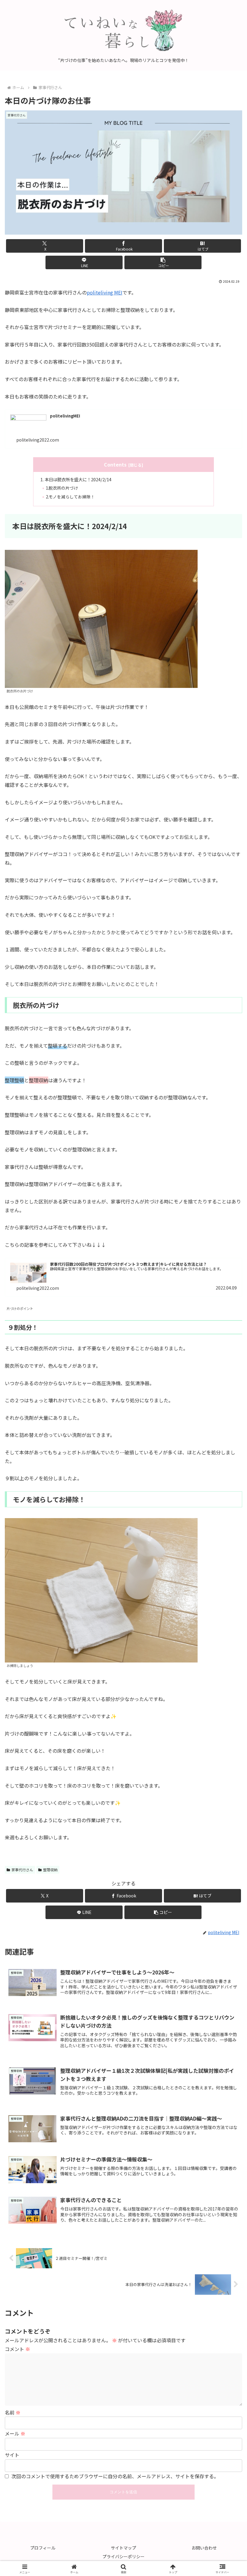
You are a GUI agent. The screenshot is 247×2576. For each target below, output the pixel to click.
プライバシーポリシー (123, 2556)
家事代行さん (22, 1870)
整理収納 (50, 1870)
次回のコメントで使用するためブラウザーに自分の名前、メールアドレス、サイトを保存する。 (115, 2476)
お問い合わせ (204, 2548)
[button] (163, 262)
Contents (115, 465)
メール (15, 2433)
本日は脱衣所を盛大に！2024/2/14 (78, 479)
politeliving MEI (105, 292)
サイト (12, 2455)
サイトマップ (123, 2548)
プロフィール (43, 2548)
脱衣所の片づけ (63, 488)
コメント (17, 2349)
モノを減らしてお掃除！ (72, 497)
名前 (13, 2412)
